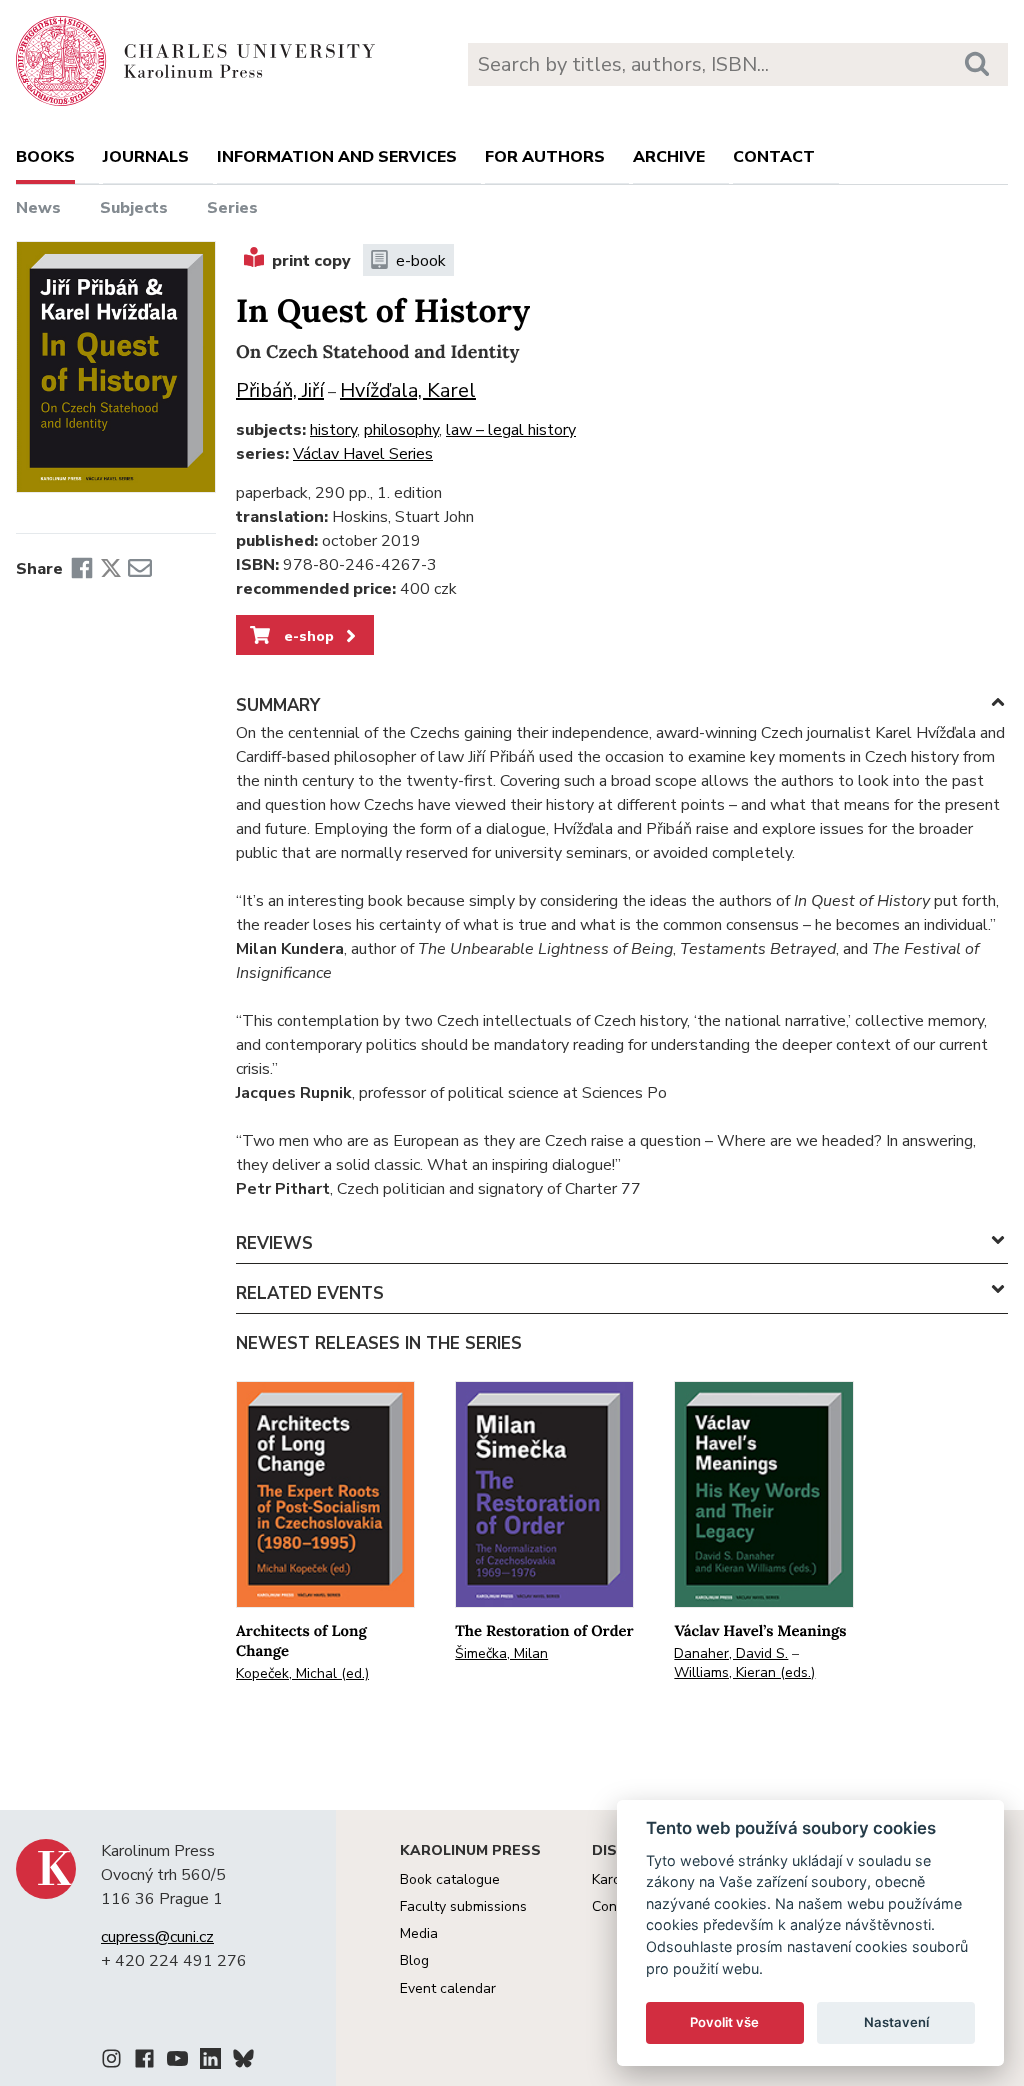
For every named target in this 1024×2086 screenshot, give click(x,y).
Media (419, 1933)
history (333, 430)
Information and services (337, 157)
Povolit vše (724, 2022)
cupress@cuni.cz (157, 1937)
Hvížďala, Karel (408, 390)
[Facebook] (82, 569)
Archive (669, 157)
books (45, 157)
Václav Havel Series (363, 454)
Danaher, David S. (731, 1653)
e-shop (307, 636)
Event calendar (448, 1988)
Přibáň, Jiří (280, 390)
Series (232, 208)
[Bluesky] (243, 2062)
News (38, 208)
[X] (111, 569)
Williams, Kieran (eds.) (744, 1672)
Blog (414, 1960)
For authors (545, 157)
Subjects (134, 208)
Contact (774, 157)
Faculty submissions (463, 1906)
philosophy (401, 430)
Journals (146, 157)
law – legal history (511, 430)
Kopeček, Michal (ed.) (302, 1673)
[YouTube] (177, 2062)
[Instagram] (111, 2062)
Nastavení (896, 2022)
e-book (421, 261)
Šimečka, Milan (501, 1653)
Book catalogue (450, 1879)
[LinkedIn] (210, 2062)
